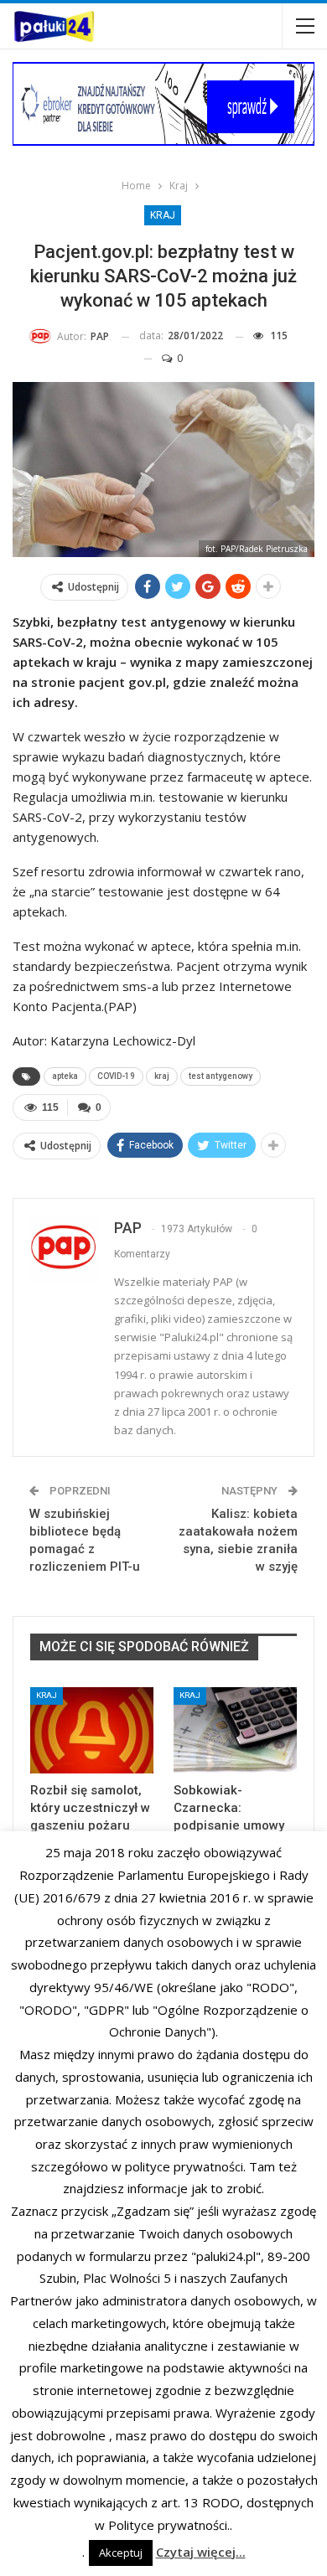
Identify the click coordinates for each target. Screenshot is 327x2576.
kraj (162, 1076)
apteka (65, 1076)
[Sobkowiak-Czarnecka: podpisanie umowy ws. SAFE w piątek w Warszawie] (235, 1730)
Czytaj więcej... (201, 2552)
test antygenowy (221, 1076)
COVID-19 (116, 1076)
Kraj (163, 215)
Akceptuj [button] (121, 2553)
